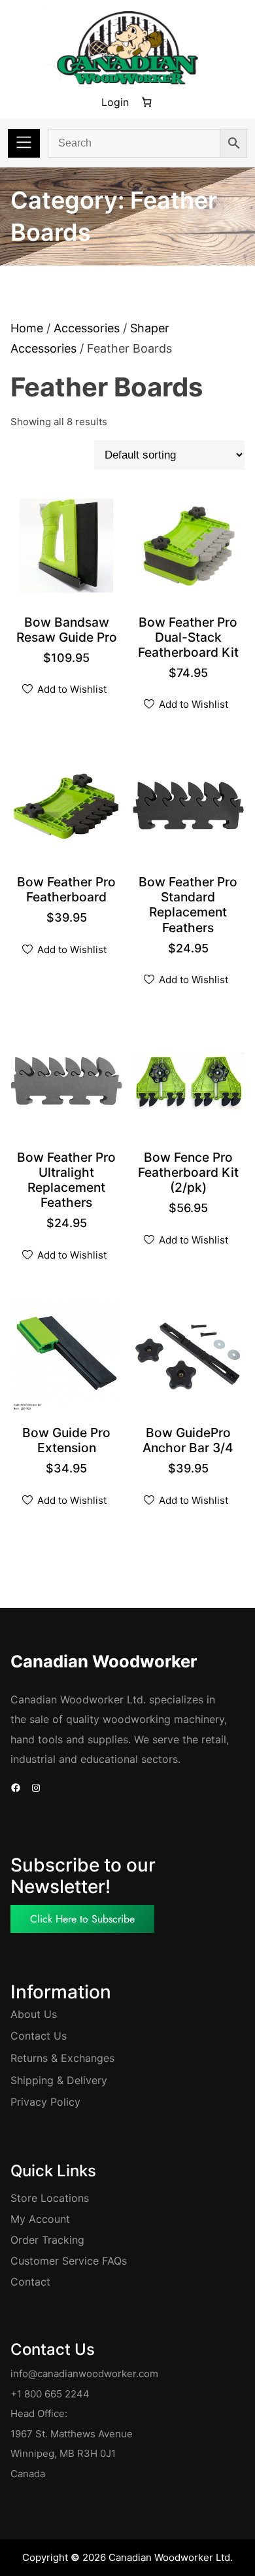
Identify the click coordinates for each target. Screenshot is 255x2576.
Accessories (87, 328)
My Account (40, 2219)
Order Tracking (47, 2240)
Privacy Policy (45, 2102)
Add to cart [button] (71, 638)
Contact (30, 2282)
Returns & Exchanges (62, 2058)
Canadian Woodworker (104, 1661)
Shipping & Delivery (59, 2080)
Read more (71, 1449)
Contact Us (39, 2036)
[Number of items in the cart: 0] (146, 103)
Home (27, 328)
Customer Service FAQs (69, 2261)
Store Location (47, 2198)
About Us (34, 2014)
